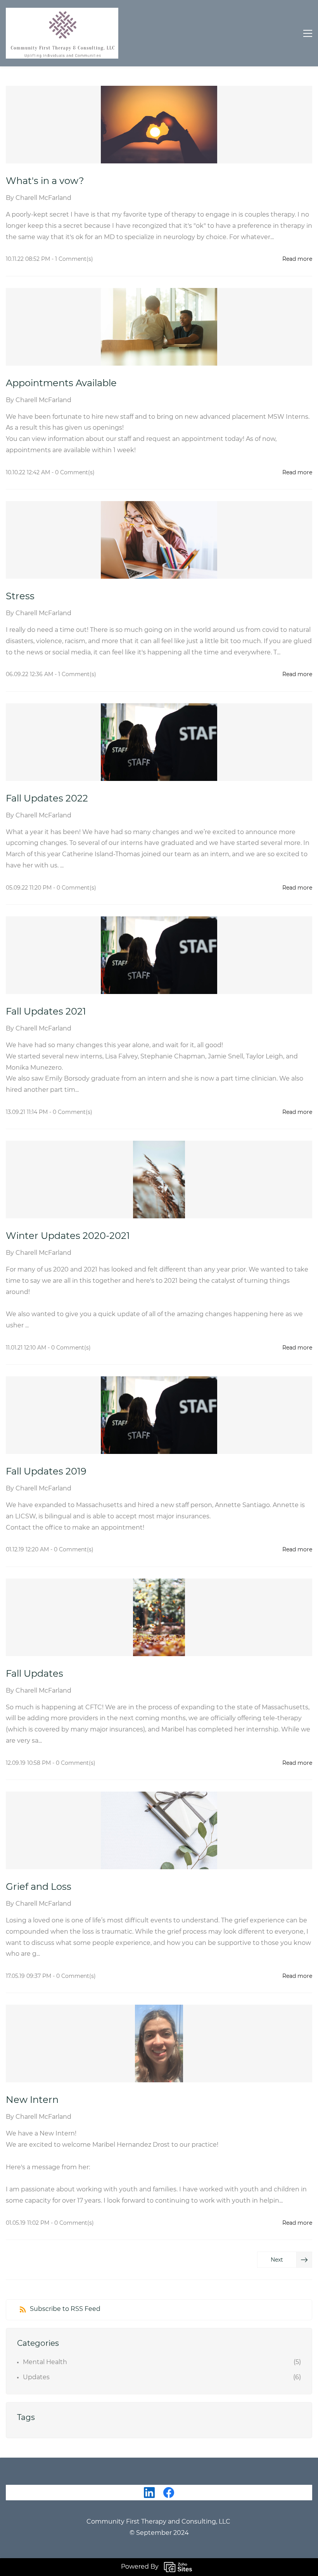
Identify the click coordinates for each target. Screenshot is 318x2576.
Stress (20, 596)
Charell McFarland (43, 198)
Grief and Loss (39, 1886)
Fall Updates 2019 (46, 1471)
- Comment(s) (72, 259)
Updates (36, 2377)
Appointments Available (61, 383)
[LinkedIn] (149, 2493)
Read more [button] (297, 259)
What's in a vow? (46, 181)
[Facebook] (169, 2493)
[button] (285, 2260)
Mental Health (45, 2362)
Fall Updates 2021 (46, 1011)
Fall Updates (35, 1673)
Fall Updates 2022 (47, 798)
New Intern (32, 2100)
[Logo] (62, 33)
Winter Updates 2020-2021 (68, 1236)
